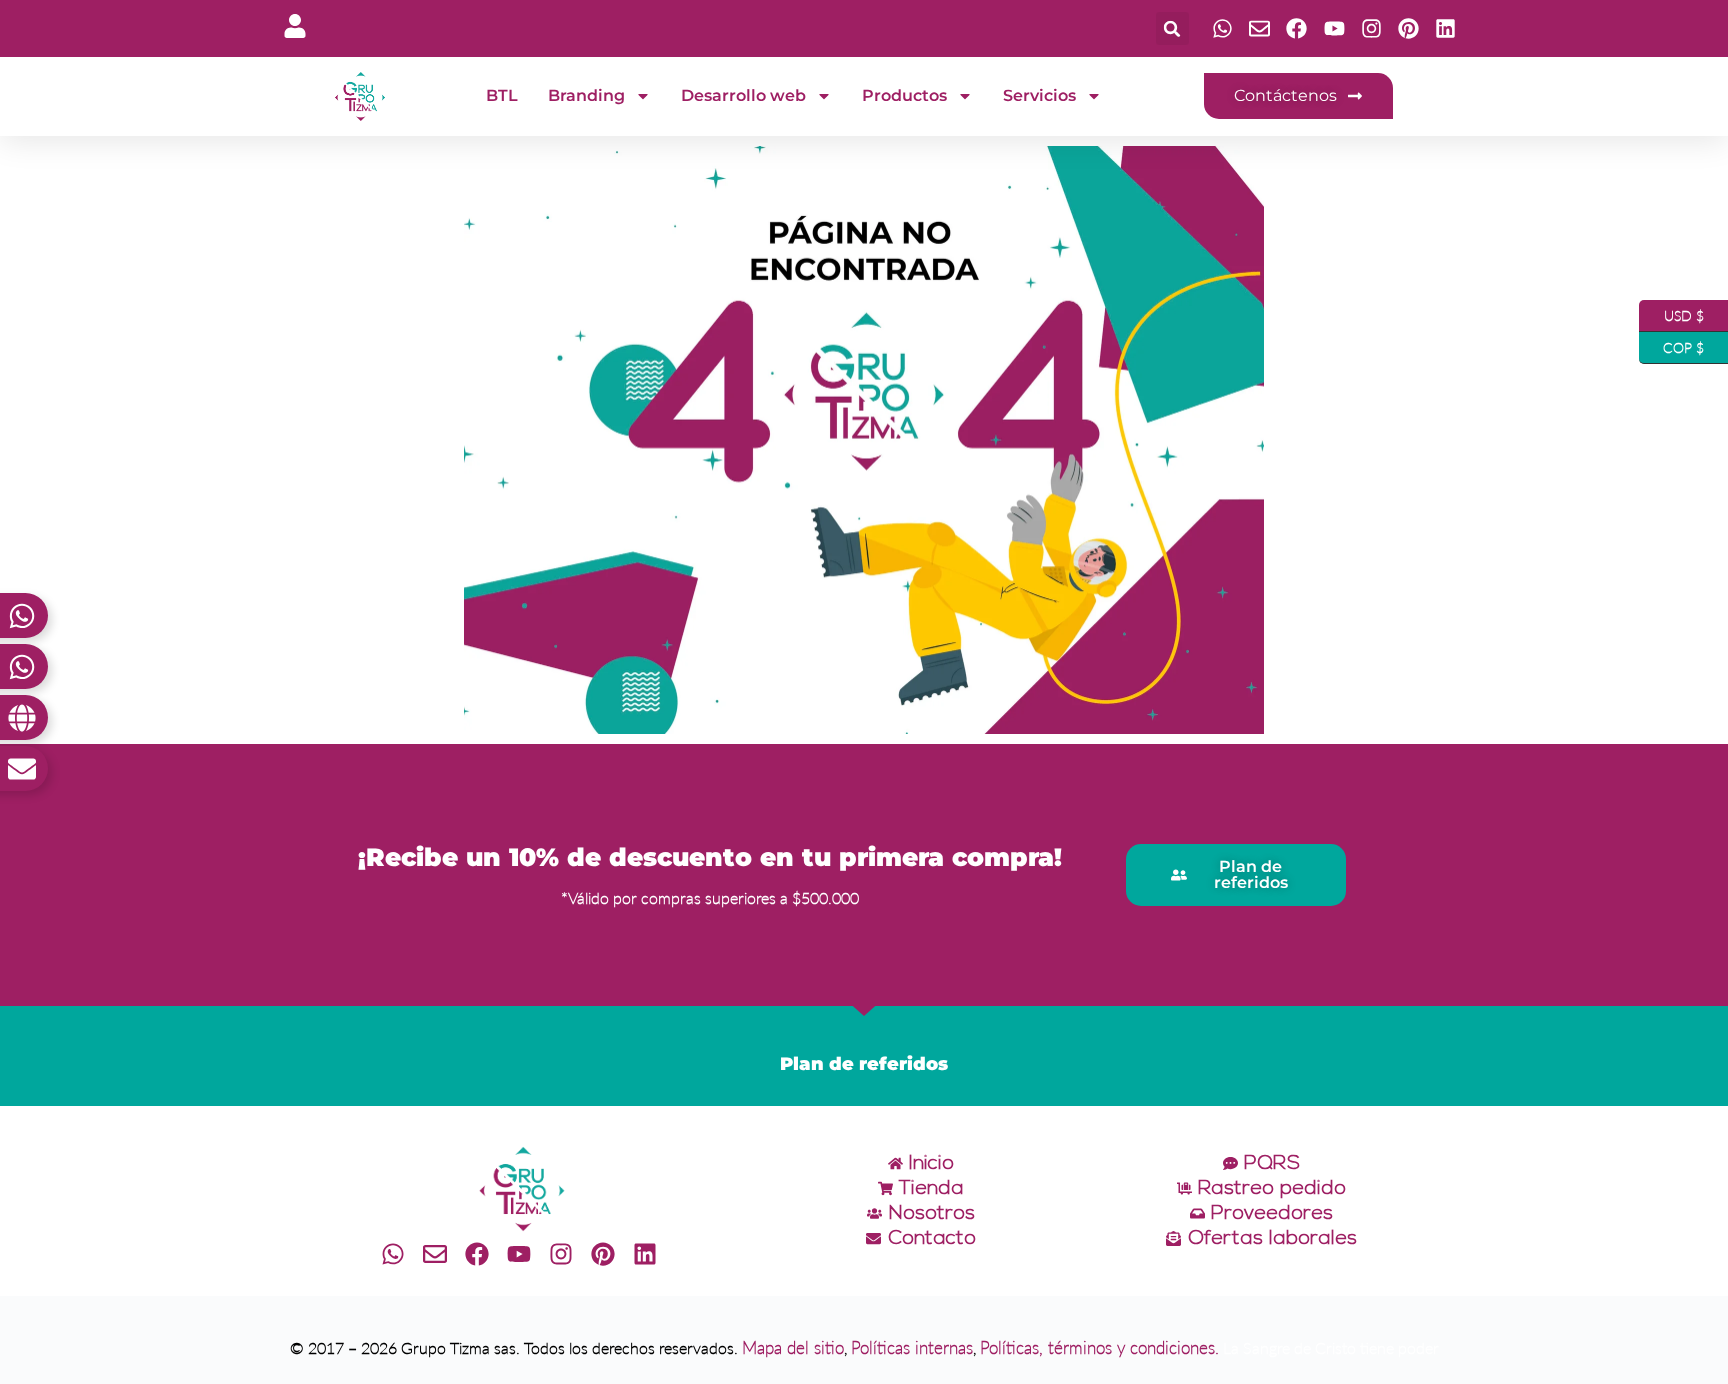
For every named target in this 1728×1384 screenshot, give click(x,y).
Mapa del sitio (793, 1347)
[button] (1172, 28)
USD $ (1671, 312)
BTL (502, 95)
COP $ (1671, 344)
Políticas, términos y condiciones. (1099, 1347)
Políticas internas (912, 1347)
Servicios (1039, 95)
